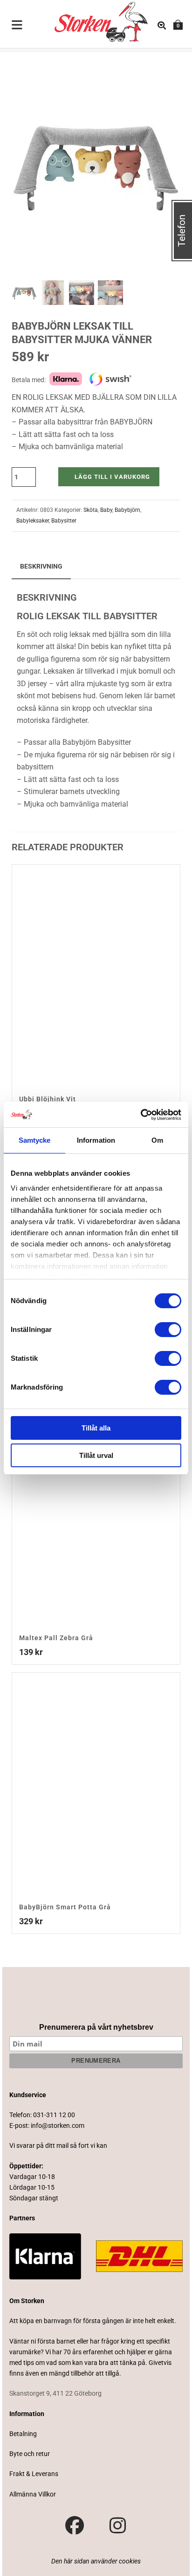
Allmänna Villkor (33, 2494)
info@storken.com (58, 2126)
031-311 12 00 (54, 2115)
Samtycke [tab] (35, 1140)
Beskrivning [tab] (41, 566)
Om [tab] (157, 1140)
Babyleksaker (33, 521)
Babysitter (64, 521)
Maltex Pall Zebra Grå (56, 1638)
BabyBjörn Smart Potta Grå (65, 1907)
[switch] (168, 1330)
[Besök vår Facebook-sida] (75, 2526)
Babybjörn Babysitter (97, 742)
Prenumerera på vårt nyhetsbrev (96, 2027)
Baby (106, 510)
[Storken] (86, 21)
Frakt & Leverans (34, 2474)
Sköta (91, 510)
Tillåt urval (96, 1455)
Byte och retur (30, 2454)
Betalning (23, 2434)
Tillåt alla (96, 1428)
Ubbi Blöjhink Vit (48, 1099)
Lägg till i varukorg (112, 477)
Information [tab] (96, 1140)
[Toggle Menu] (17, 26)
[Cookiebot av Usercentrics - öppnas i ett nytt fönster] (141, 1115)
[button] (162, 70)
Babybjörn (127, 510)
